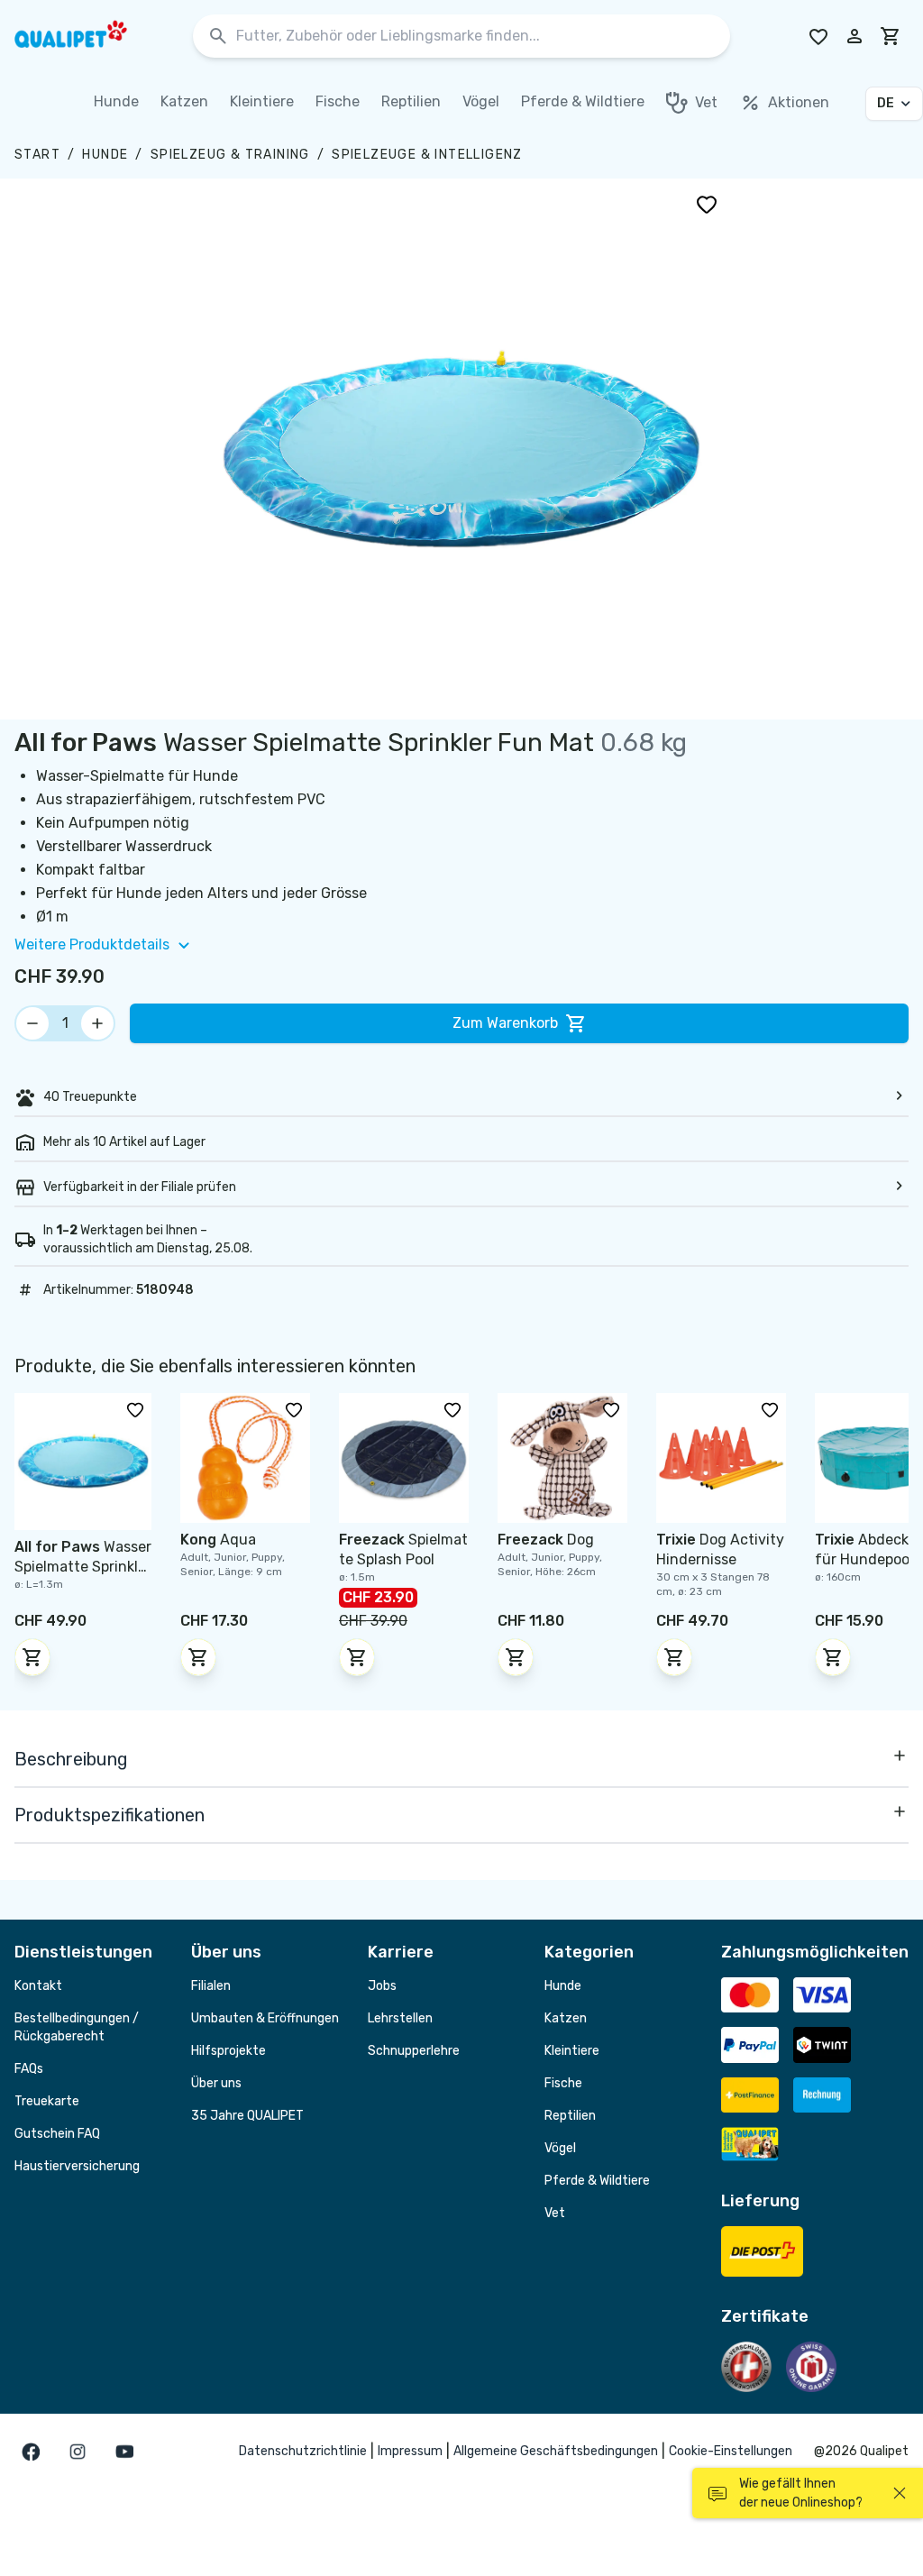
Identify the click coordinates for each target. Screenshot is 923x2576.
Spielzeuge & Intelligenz (427, 155)
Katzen (566, 2018)
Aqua (218, 1540)
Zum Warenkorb (505, 1023)
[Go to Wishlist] (818, 36)
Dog (546, 1540)
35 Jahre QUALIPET (247, 2116)
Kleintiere (572, 2051)
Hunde (105, 155)
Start (37, 155)
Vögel (560, 2148)
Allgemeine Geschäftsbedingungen (556, 2451)
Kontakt (38, 1986)
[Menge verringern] (32, 1023)
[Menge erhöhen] (97, 1023)
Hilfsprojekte (228, 2051)
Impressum (410, 2451)
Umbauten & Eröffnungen (265, 2018)
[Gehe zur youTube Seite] (124, 2452)
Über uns (216, 2083)
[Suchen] (218, 37)
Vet (555, 2213)
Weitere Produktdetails (92, 944)
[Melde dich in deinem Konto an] (854, 36)
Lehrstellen (400, 2018)
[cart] (891, 36)
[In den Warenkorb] (32, 1657)
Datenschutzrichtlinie (303, 2451)
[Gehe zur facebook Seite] (31, 2452)
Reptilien (570, 2116)
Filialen (211, 1986)
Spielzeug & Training (230, 155)
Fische (563, 2083)
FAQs (29, 2069)
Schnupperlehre (414, 2051)
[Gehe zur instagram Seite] (78, 2452)
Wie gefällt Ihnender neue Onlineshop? (801, 2493)
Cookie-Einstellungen (731, 2451)
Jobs (382, 1986)
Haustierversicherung (77, 2166)
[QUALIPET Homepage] (87, 36)
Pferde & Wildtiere (597, 2181)
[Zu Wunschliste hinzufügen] (707, 204)
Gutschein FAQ (57, 2134)
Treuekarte (47, 2101)
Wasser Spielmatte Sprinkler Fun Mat (83, 1567)
